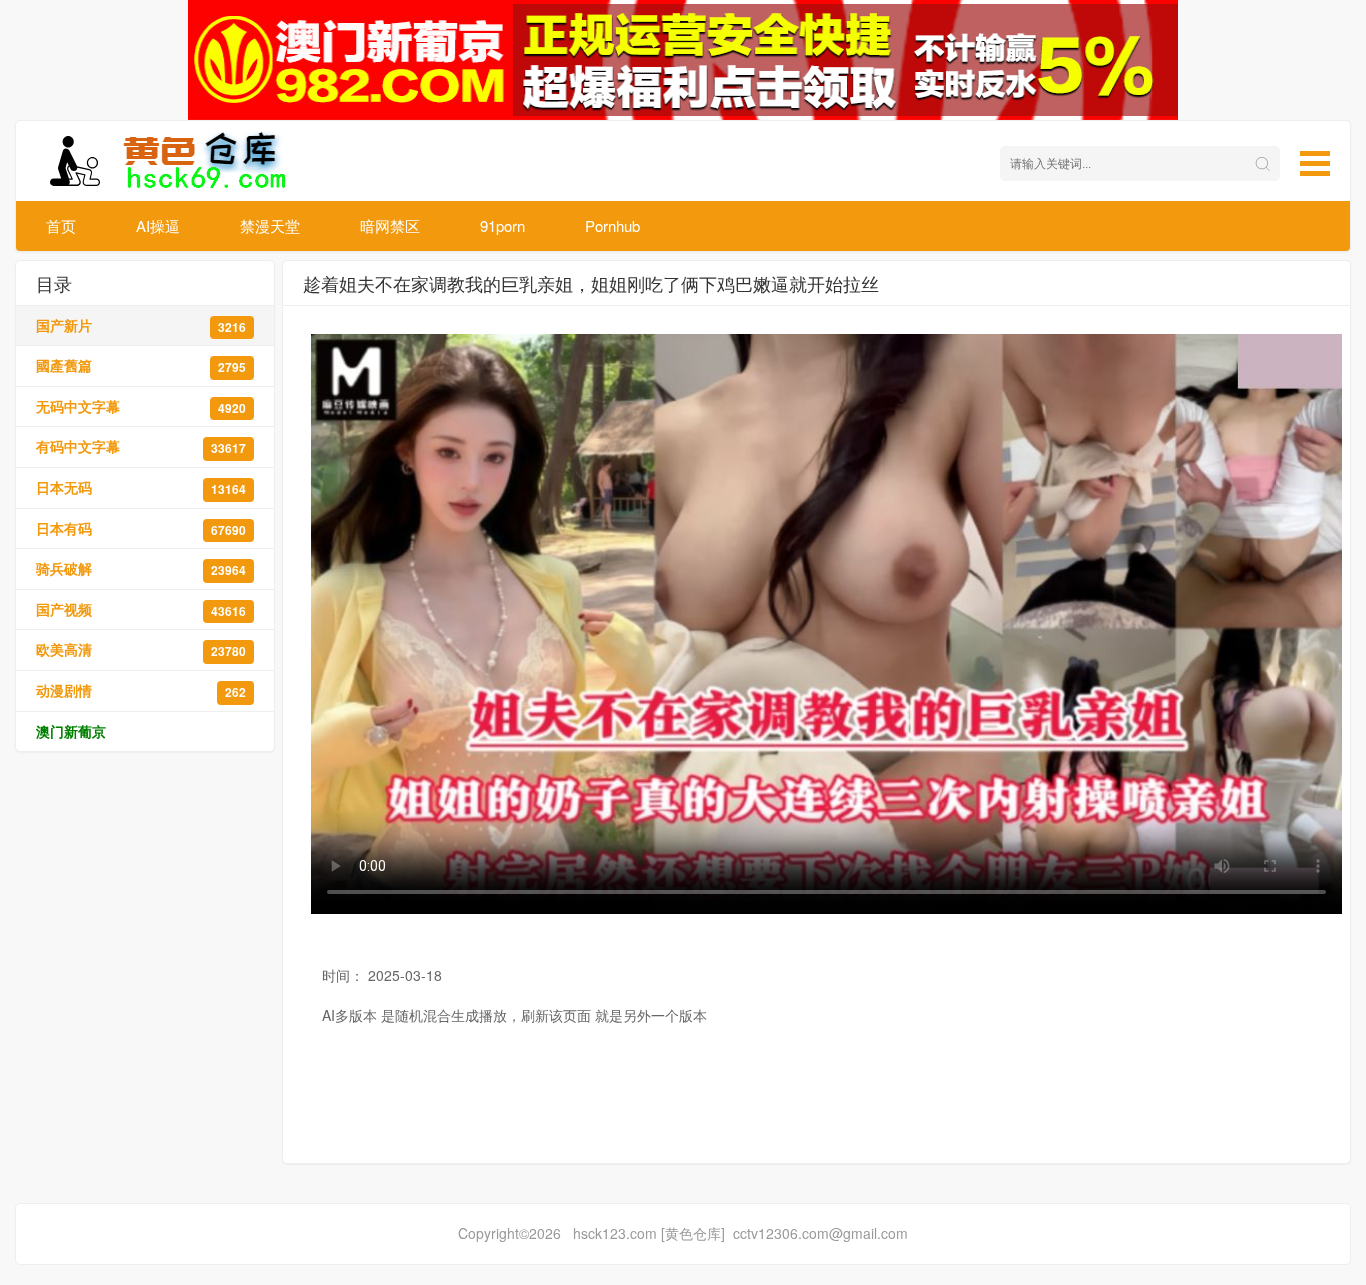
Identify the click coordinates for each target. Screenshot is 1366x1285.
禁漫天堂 (270, 225)
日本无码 (141, 487)
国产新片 (141, 325)
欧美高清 (141, 649)
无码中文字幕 (141, 406)
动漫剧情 (141, 690)
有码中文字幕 (141, 446)
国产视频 (141, 609)
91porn (502, 225)
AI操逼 (158, 225)
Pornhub (612, 225)
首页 (61, 225)
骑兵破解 (141, 568)
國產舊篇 (141, 365)
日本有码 (141, 528)
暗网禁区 (390, 225)
